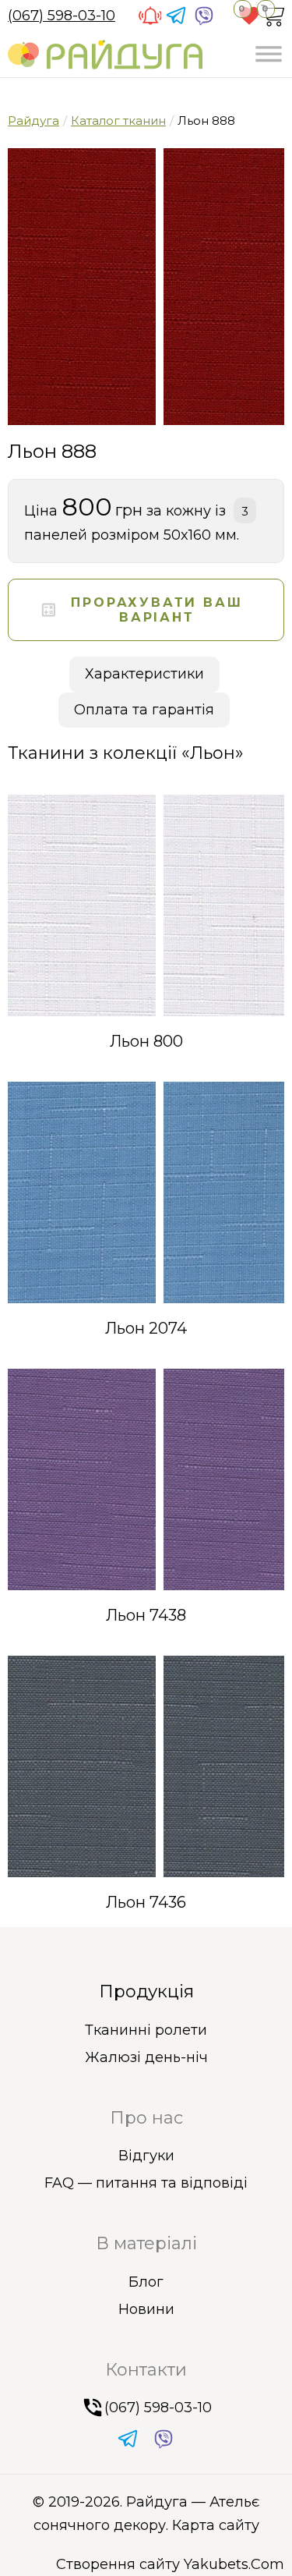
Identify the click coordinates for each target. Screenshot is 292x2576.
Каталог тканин (118, 120)
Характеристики (144, 674)
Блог (146, 2282)
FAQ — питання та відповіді (146, 2183)
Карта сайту (216, 2525)
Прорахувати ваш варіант (157, 610)
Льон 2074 (146, 1328)
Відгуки (146, 2156)
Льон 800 (146, 1041)
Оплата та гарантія (144, 710)
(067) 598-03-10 (62, 16)
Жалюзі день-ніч (146, 2057)
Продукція (146, 1991)
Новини (146, 2309)
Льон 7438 (146, 1615)
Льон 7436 (146, 1902)
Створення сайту (118, 2564)
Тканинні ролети (146, 2030)
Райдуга (33, 120)
